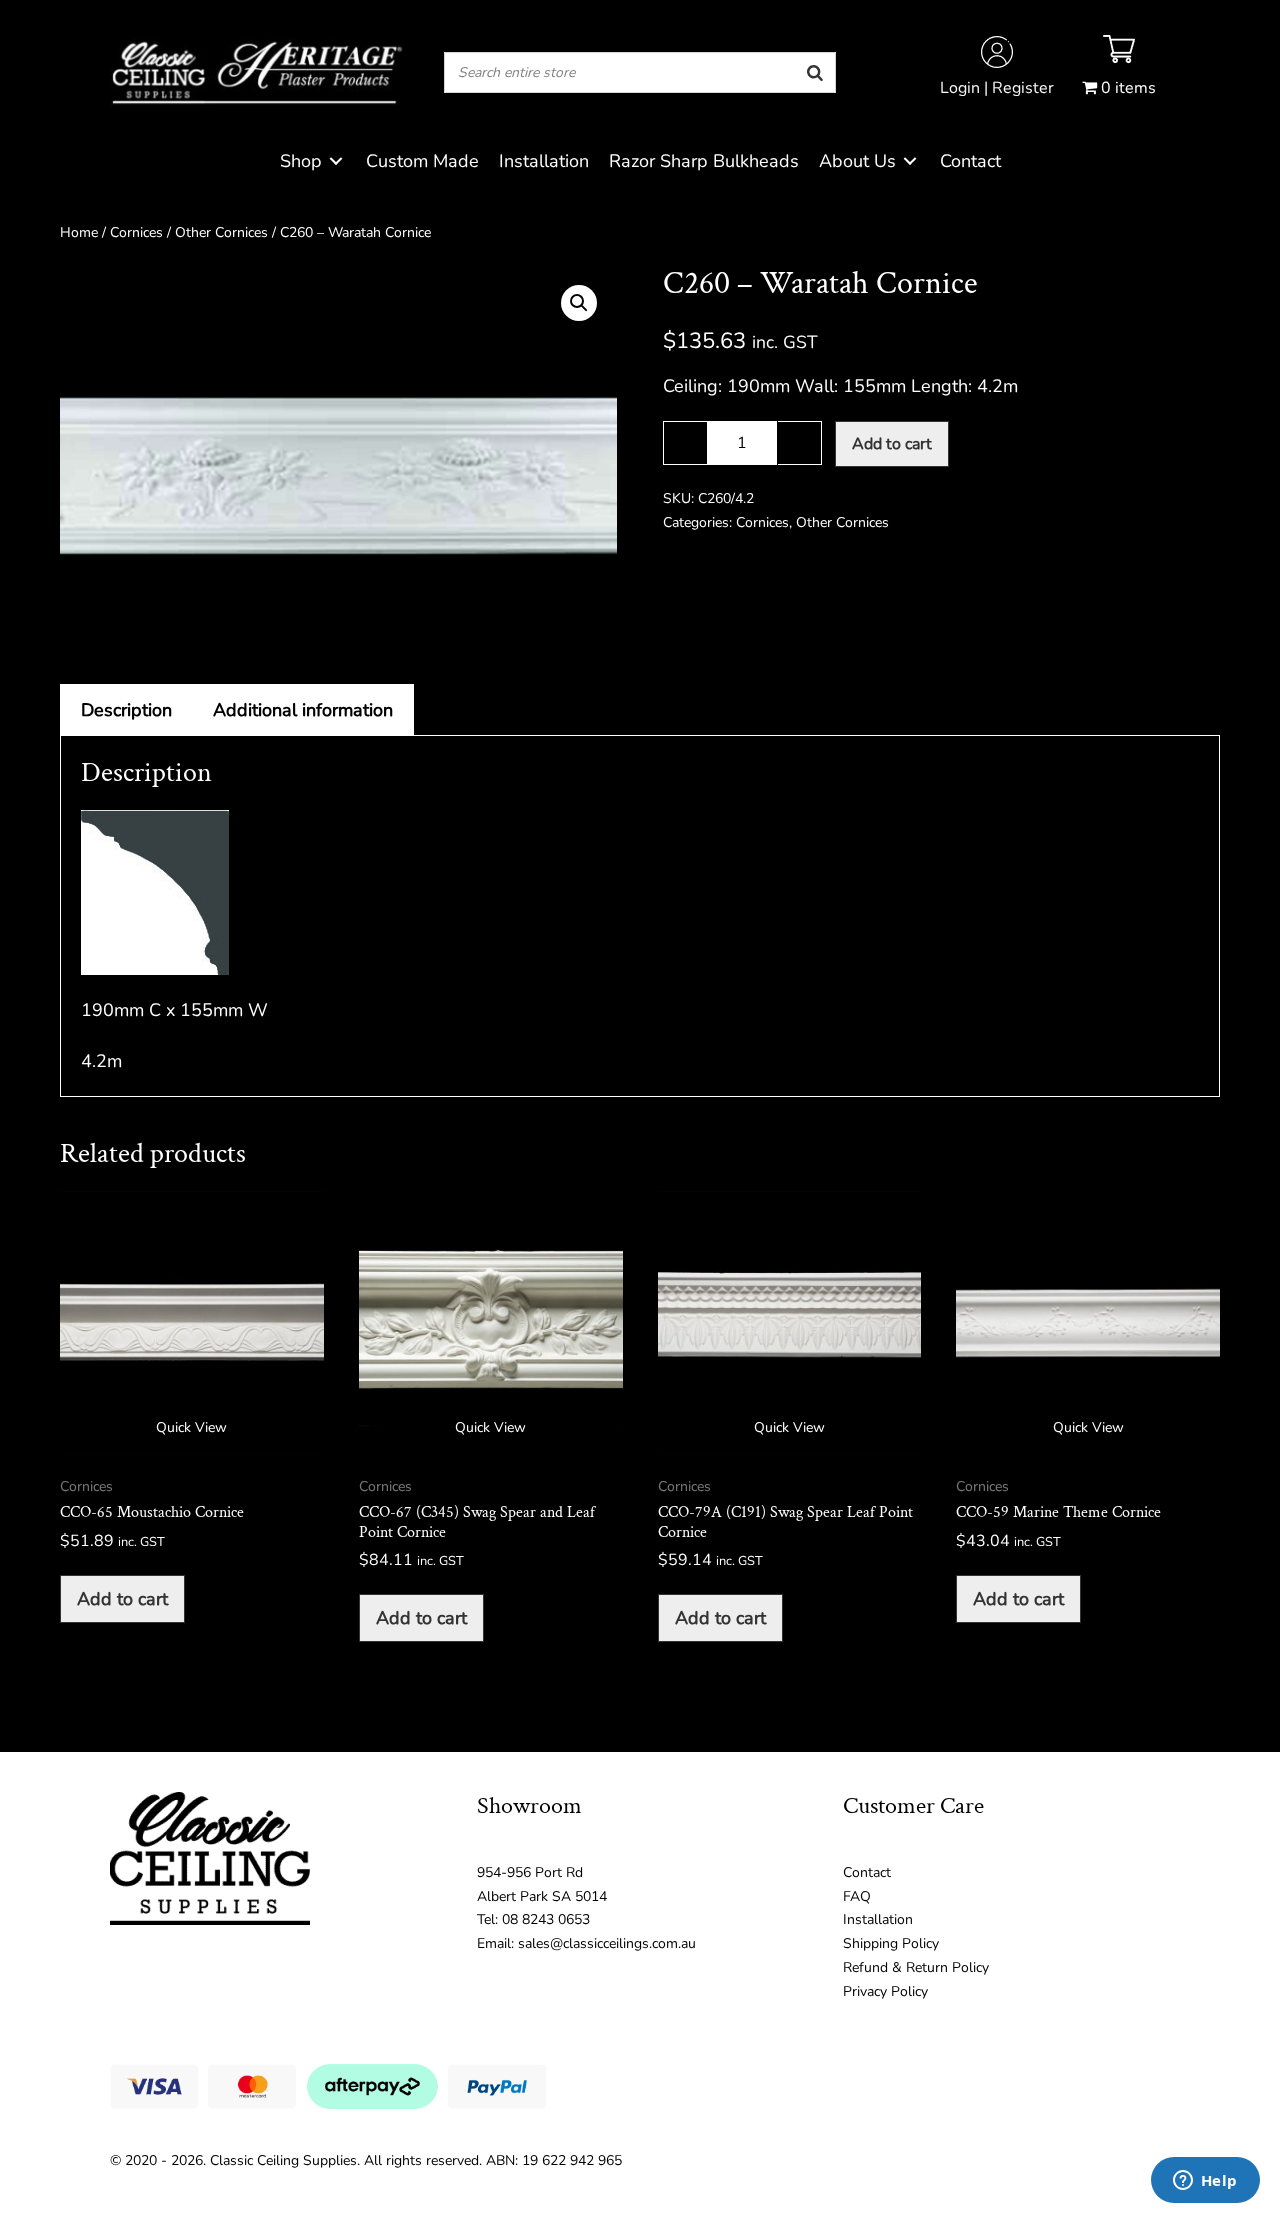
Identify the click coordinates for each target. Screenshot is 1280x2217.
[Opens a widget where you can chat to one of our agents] (1205, 2182)
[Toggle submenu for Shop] (336, 161)
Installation (878, 1919)
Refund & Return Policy (916, 1967)
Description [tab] (126, 710)
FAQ (857, 1896)
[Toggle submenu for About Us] (910, 161)
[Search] (815, 72)
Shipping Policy (891, 1943)
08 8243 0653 (546, 1919)
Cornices (136, 232)
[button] (579, 303)
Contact (867, 1872)
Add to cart (892, 444)
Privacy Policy (885, 1991)
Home (79, 232)
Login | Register (997, 88)
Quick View (191, 1427)
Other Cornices (221, 232)
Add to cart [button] (122, 1599)
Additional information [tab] (303, 710)
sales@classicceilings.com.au (607, 1943)
